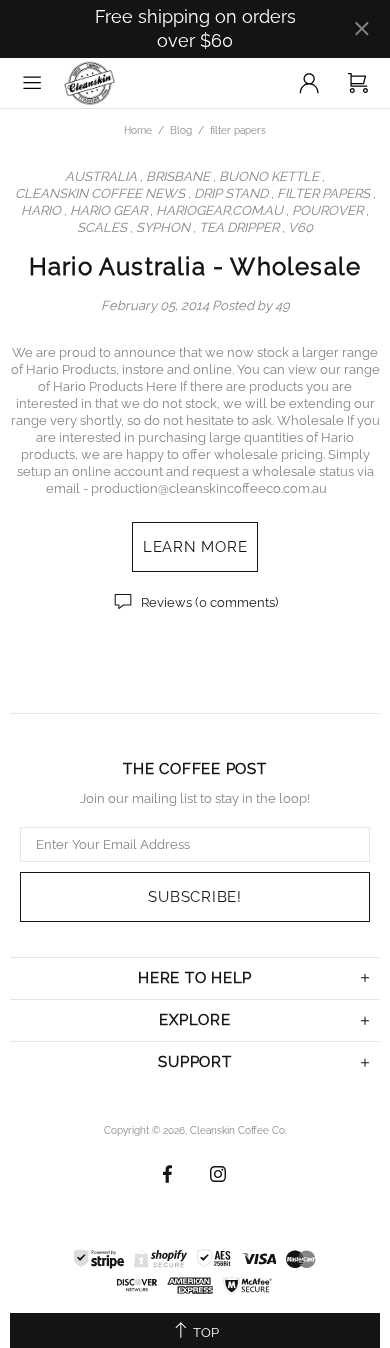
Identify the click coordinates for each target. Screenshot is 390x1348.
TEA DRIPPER (239, 227)
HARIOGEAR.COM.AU (219, 210)
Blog (181, 130)
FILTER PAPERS (323, 193)
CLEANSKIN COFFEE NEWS (100, 193)
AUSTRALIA (101, 176)
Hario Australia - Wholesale (195, 266)
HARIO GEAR (108, 210)
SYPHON (163, 227)
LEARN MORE (195, 547)
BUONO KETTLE (269, 176)
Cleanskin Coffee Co (113, 83)
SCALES (102, 227)
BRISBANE (178, 176)
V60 (300, 227)
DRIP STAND (231, 193)
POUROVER (327, 210)
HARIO (41, 210)
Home (138, 130)
